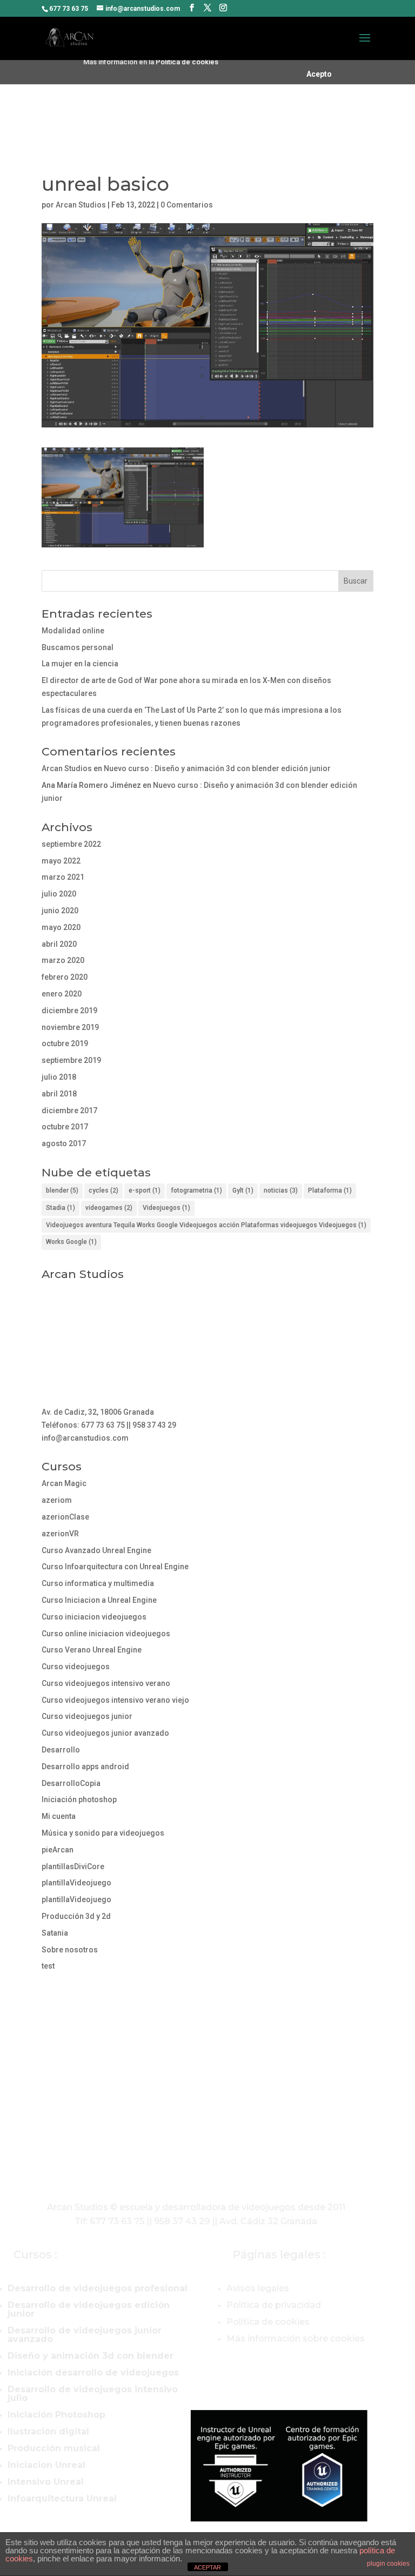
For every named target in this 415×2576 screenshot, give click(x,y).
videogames (109, 1208)
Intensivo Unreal (46, 2482)
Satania (55, 1933)
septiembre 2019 (71, 1060)
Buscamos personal (78, 647)
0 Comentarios (187, 205)
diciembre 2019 (69, 1011)
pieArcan (58, 1850)
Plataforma (330, 1190)
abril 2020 (59, 944)
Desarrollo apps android (85, 1767)
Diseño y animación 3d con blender (91, 2356)
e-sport (145, 1190)
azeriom (57, 1500)
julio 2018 (59, 1077)
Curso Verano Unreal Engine (92, 1650)
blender (62, 1190)
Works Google (71, 1242)
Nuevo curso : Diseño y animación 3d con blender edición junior (217, 768)
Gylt (243, 1190)
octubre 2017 (65, 1127)
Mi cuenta (59, 1816)
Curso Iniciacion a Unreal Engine (99, 1600)
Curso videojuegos (76, 1667)
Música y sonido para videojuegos (103, 1833)
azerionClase (65, 1517)
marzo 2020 (63, 960)
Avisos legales (258, 2288)
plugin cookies (388, 2564)
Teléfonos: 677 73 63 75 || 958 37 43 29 (109, 1425)
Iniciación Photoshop (56, 2415)
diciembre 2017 (69, 1110)
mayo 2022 (61, 861)
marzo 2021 (63, 877)
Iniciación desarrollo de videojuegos (93, 2373)
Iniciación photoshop (79, 1799)
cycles (103, 1190)
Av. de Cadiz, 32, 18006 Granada (98, 1412)
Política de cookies (187, 62)
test (48, 1966)
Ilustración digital (48, 2431)
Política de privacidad (274, 2305)
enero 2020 (62, 994)
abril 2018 (59, 1094)
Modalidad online (73, 631)
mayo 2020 (61, 927)
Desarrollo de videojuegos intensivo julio (93, 2394)
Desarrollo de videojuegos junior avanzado (85, 2335)
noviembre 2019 (70, 1027)
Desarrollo (61, 1750)
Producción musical (54, 2448)
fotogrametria (196, 1190)
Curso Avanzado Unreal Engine (96, 1550)
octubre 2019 (65, 1043)
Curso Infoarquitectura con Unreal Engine (115, 1567)
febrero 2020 (65, 977)
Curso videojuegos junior (87, 1716)
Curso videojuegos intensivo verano (106, 1683)
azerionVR (60, 1534)
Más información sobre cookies (296, 2339)
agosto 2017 (64, 1143)
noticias (281, 1190)
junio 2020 (60, 911)
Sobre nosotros (70, 1950)
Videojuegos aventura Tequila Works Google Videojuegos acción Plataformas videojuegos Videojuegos (206, 1225)
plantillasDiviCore (73, 1866)
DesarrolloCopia (71, 1783)
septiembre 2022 (71, 844)
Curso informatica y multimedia (98, 1583)
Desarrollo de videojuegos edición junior (89, 2309)
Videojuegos (166, 1208)
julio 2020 (59, 894)
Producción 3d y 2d (76, 1916)
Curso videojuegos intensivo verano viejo (115, 1700)
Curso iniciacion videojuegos (94, 1617)
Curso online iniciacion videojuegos (106, 1634)
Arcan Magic (64, 1483)
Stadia (61, 1208)
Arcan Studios (81, 205)
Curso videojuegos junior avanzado (105, 1733)
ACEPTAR (207, 2567)
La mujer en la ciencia (80, 664)
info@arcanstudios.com (85, 1438)
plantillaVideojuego (76, 1883)
